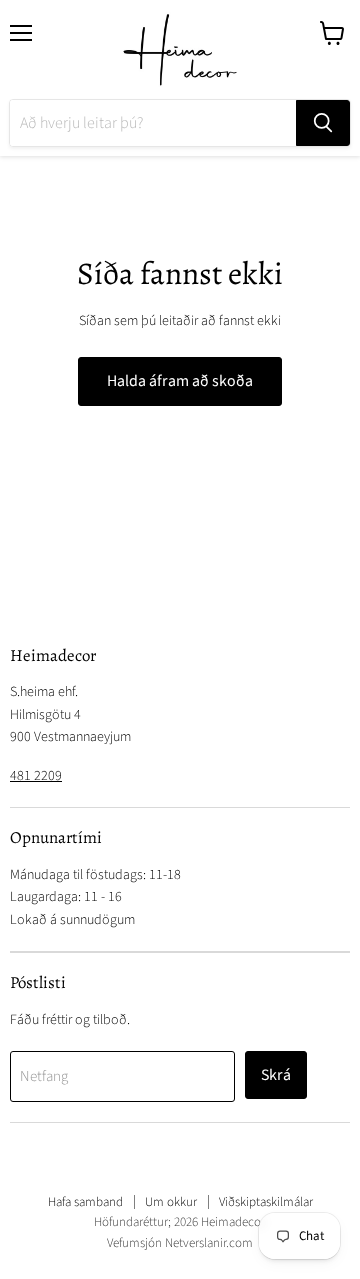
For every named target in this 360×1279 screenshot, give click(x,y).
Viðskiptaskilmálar (266, 1202)
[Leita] (323, 123)
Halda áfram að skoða (180, 381)
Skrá (276, 1075)
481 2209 (36, 776)
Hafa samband (85, 1202)
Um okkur (171, 1202)
